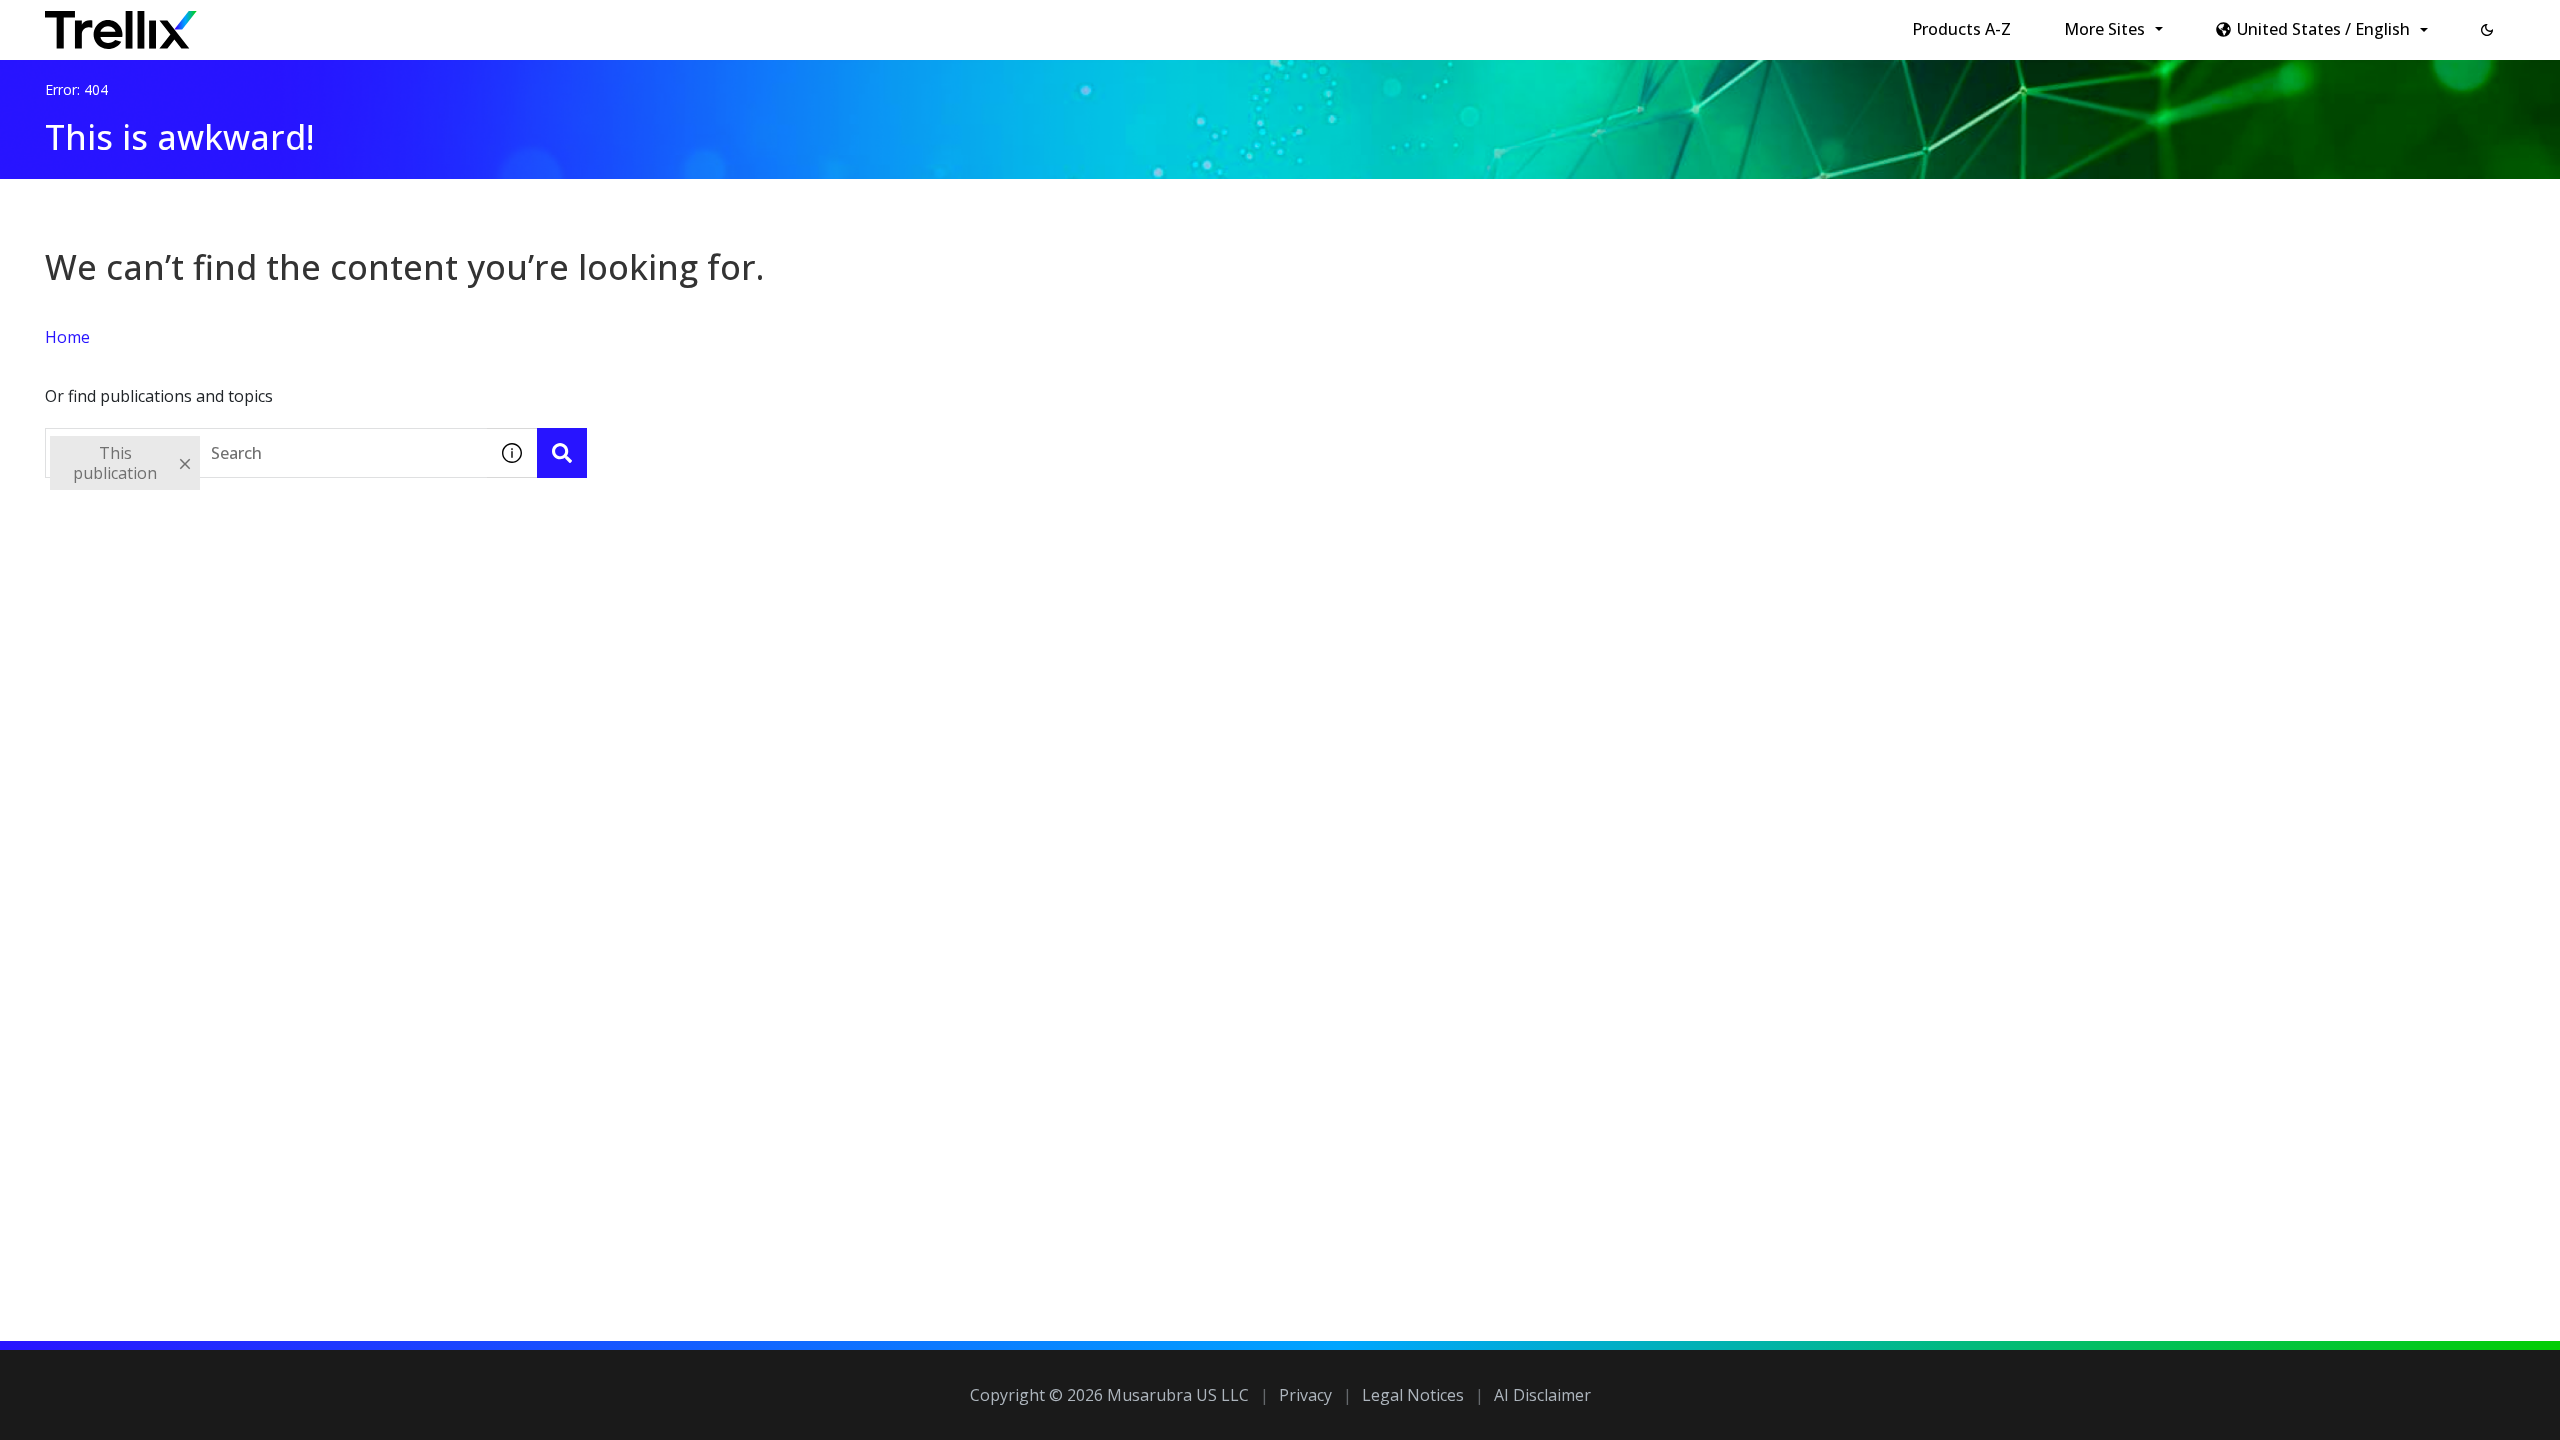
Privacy (1305, 1395)
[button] (2487, 30)
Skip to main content (330, 23)
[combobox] (266, 453)
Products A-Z (1961, 29)
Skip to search (483, 23)
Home (67, 337)
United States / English (2323, 29)
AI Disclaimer (1542, 1395)
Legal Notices (1413, 1395)
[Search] (562, 453)
